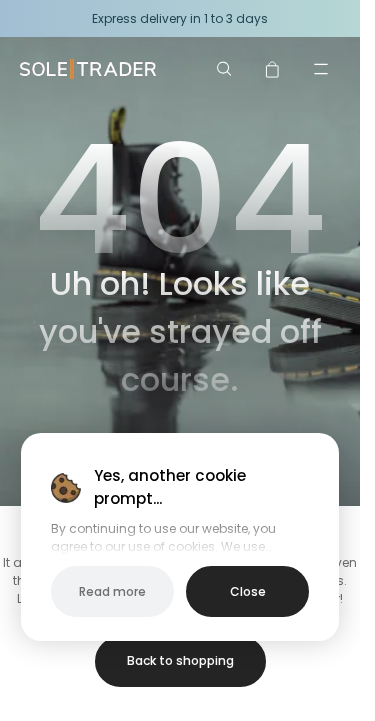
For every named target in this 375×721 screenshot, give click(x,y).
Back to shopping (180, 660)
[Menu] (321, 69)
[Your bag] (273, 69)
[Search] (225, 69)
